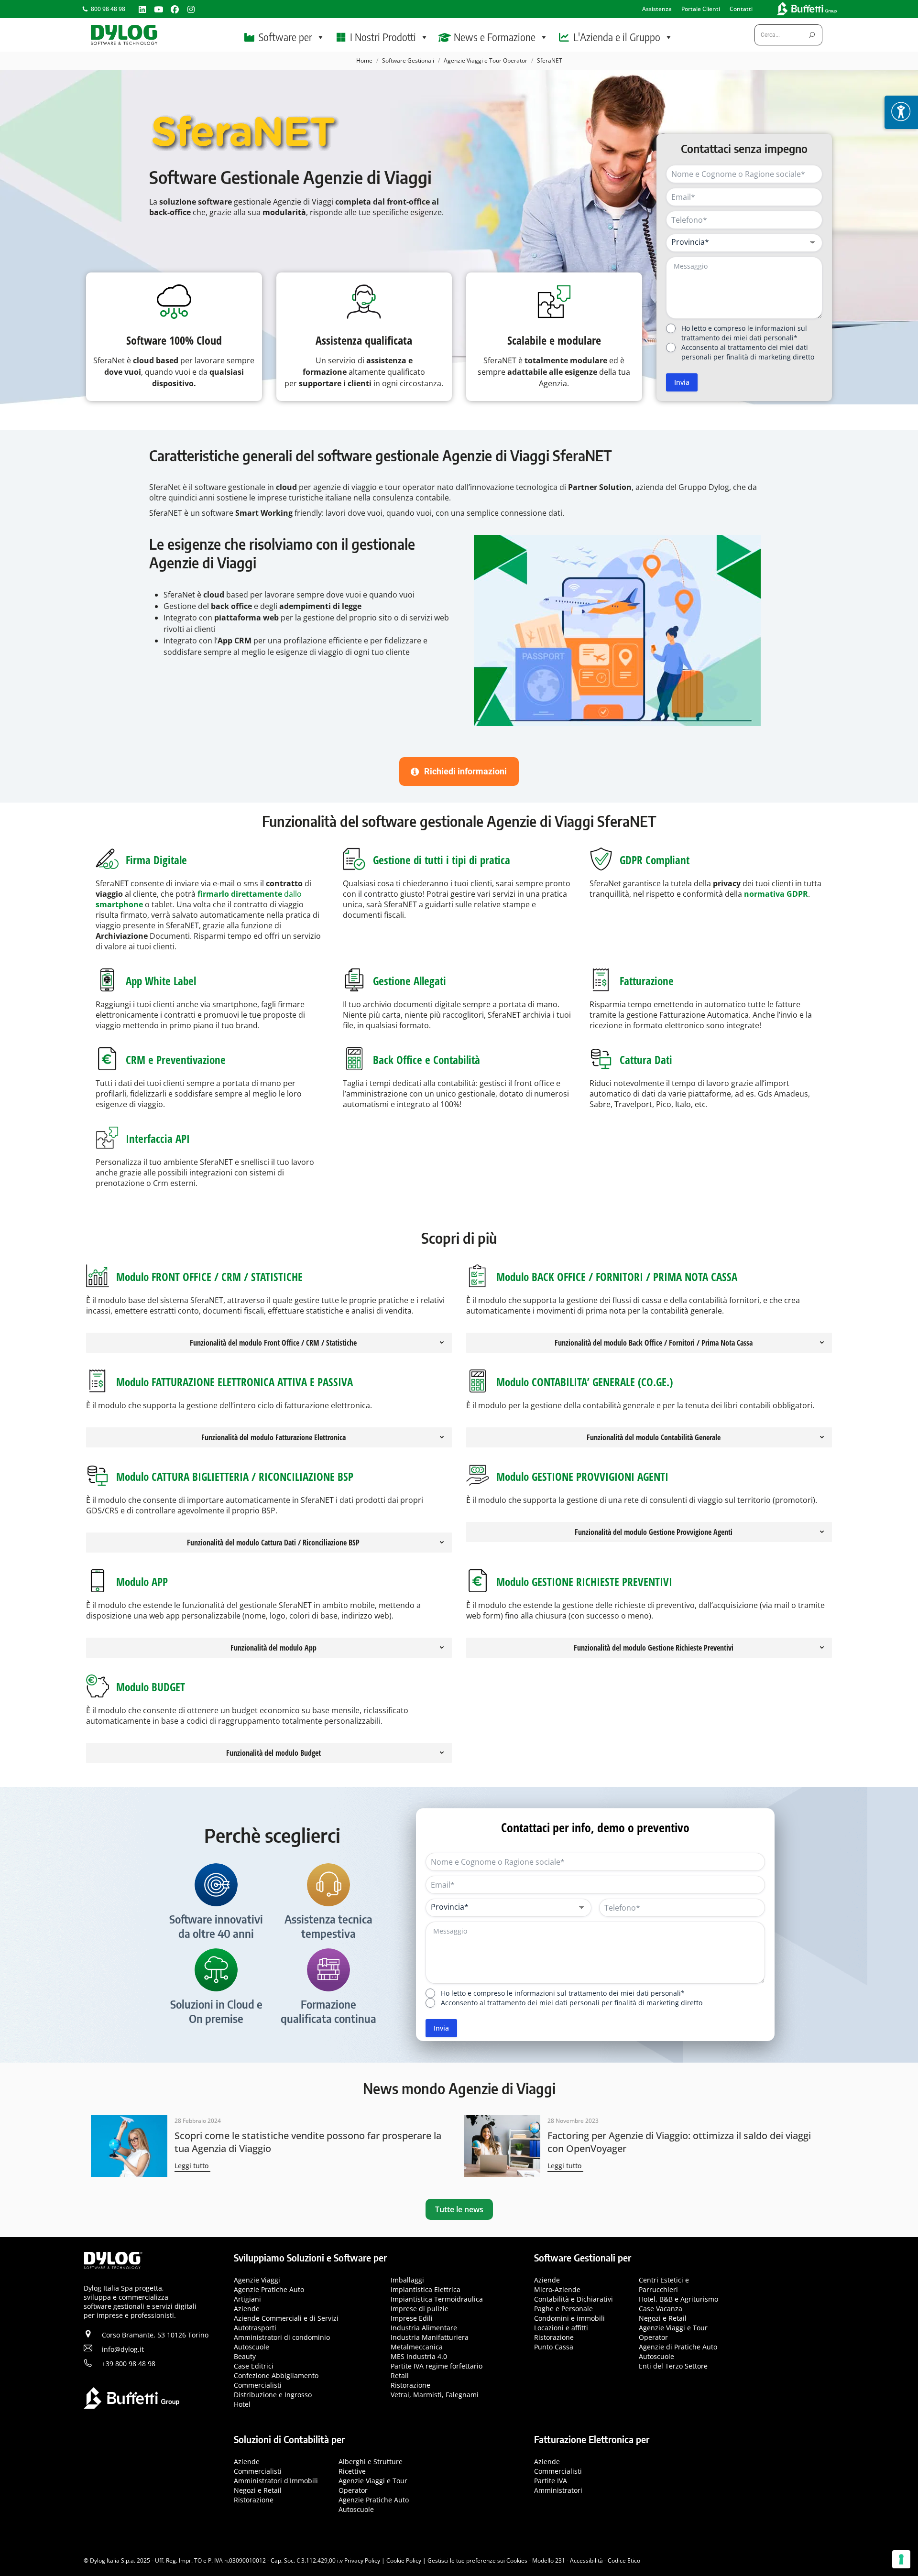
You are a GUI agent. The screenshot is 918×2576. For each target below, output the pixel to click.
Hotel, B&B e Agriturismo (678, 2299)
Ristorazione (410, 2385)
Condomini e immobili (569, 2318)
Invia (682, 382)
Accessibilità (586, 2560)
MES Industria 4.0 (419, 2356)
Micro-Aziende (557, 2289)
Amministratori (558, 2490)
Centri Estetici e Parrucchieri (664, 2285)
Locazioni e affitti (561, 2328)
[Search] (812, 35)
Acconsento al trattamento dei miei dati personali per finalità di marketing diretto (748, 352)
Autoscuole (251, 2347)
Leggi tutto (191, 2166)
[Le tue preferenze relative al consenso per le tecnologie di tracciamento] (901, 2559)
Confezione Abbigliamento (276, 2375)
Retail (400, 2375)
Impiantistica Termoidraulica (437, 2299)
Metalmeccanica (417, 2347)
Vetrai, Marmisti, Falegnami (435, 2395)
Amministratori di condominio (282, 2337)
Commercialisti (258, 2385)
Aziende (247, 2309)
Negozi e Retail (663, 2318)
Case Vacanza (661, 2309)
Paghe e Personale (563, 2309)
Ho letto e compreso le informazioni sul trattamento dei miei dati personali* (744, 333)
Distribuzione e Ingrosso (273, 2395)
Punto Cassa (554, 2347)
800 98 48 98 (108, 9)
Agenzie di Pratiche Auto (678, 2347)
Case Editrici (254, 2366)
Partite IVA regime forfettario (437, 2366)
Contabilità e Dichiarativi (574, 2299)
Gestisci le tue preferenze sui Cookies (477, 2560)
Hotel (242, 2404)
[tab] (269, 1343)
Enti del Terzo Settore (673, 2366)
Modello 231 (549, 2560)
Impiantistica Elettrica (426, 2289)
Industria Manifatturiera (430, 2337)
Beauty (245, 2356)
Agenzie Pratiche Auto (269, 2289)
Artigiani (247, 2299)
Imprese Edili (412, 2318)
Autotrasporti (255, 2328)
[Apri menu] (901, 112)
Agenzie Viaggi (257, 2280)
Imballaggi (407, 2280)
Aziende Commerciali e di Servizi (286, 2318)
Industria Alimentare (424, 2328)
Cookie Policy (404, 2560)
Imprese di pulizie (420, 2309)
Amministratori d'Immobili (276, 2480)
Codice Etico (624, 2560)
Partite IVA (551, 2480)
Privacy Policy (362, 2560)
